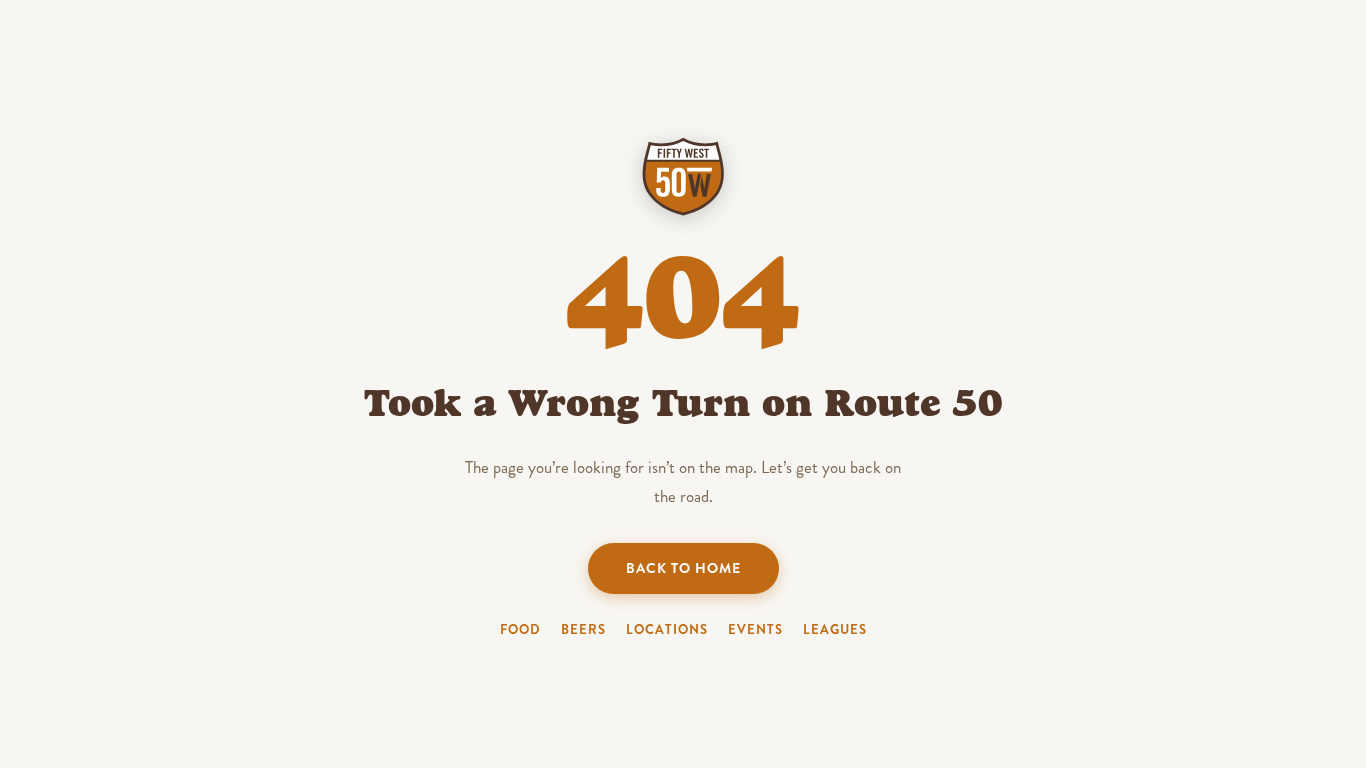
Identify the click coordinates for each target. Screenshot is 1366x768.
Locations (667, 629)
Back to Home (683, 568)
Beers (583, 629)
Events (755, 629)
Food (520, 629)
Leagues (835, 629)
